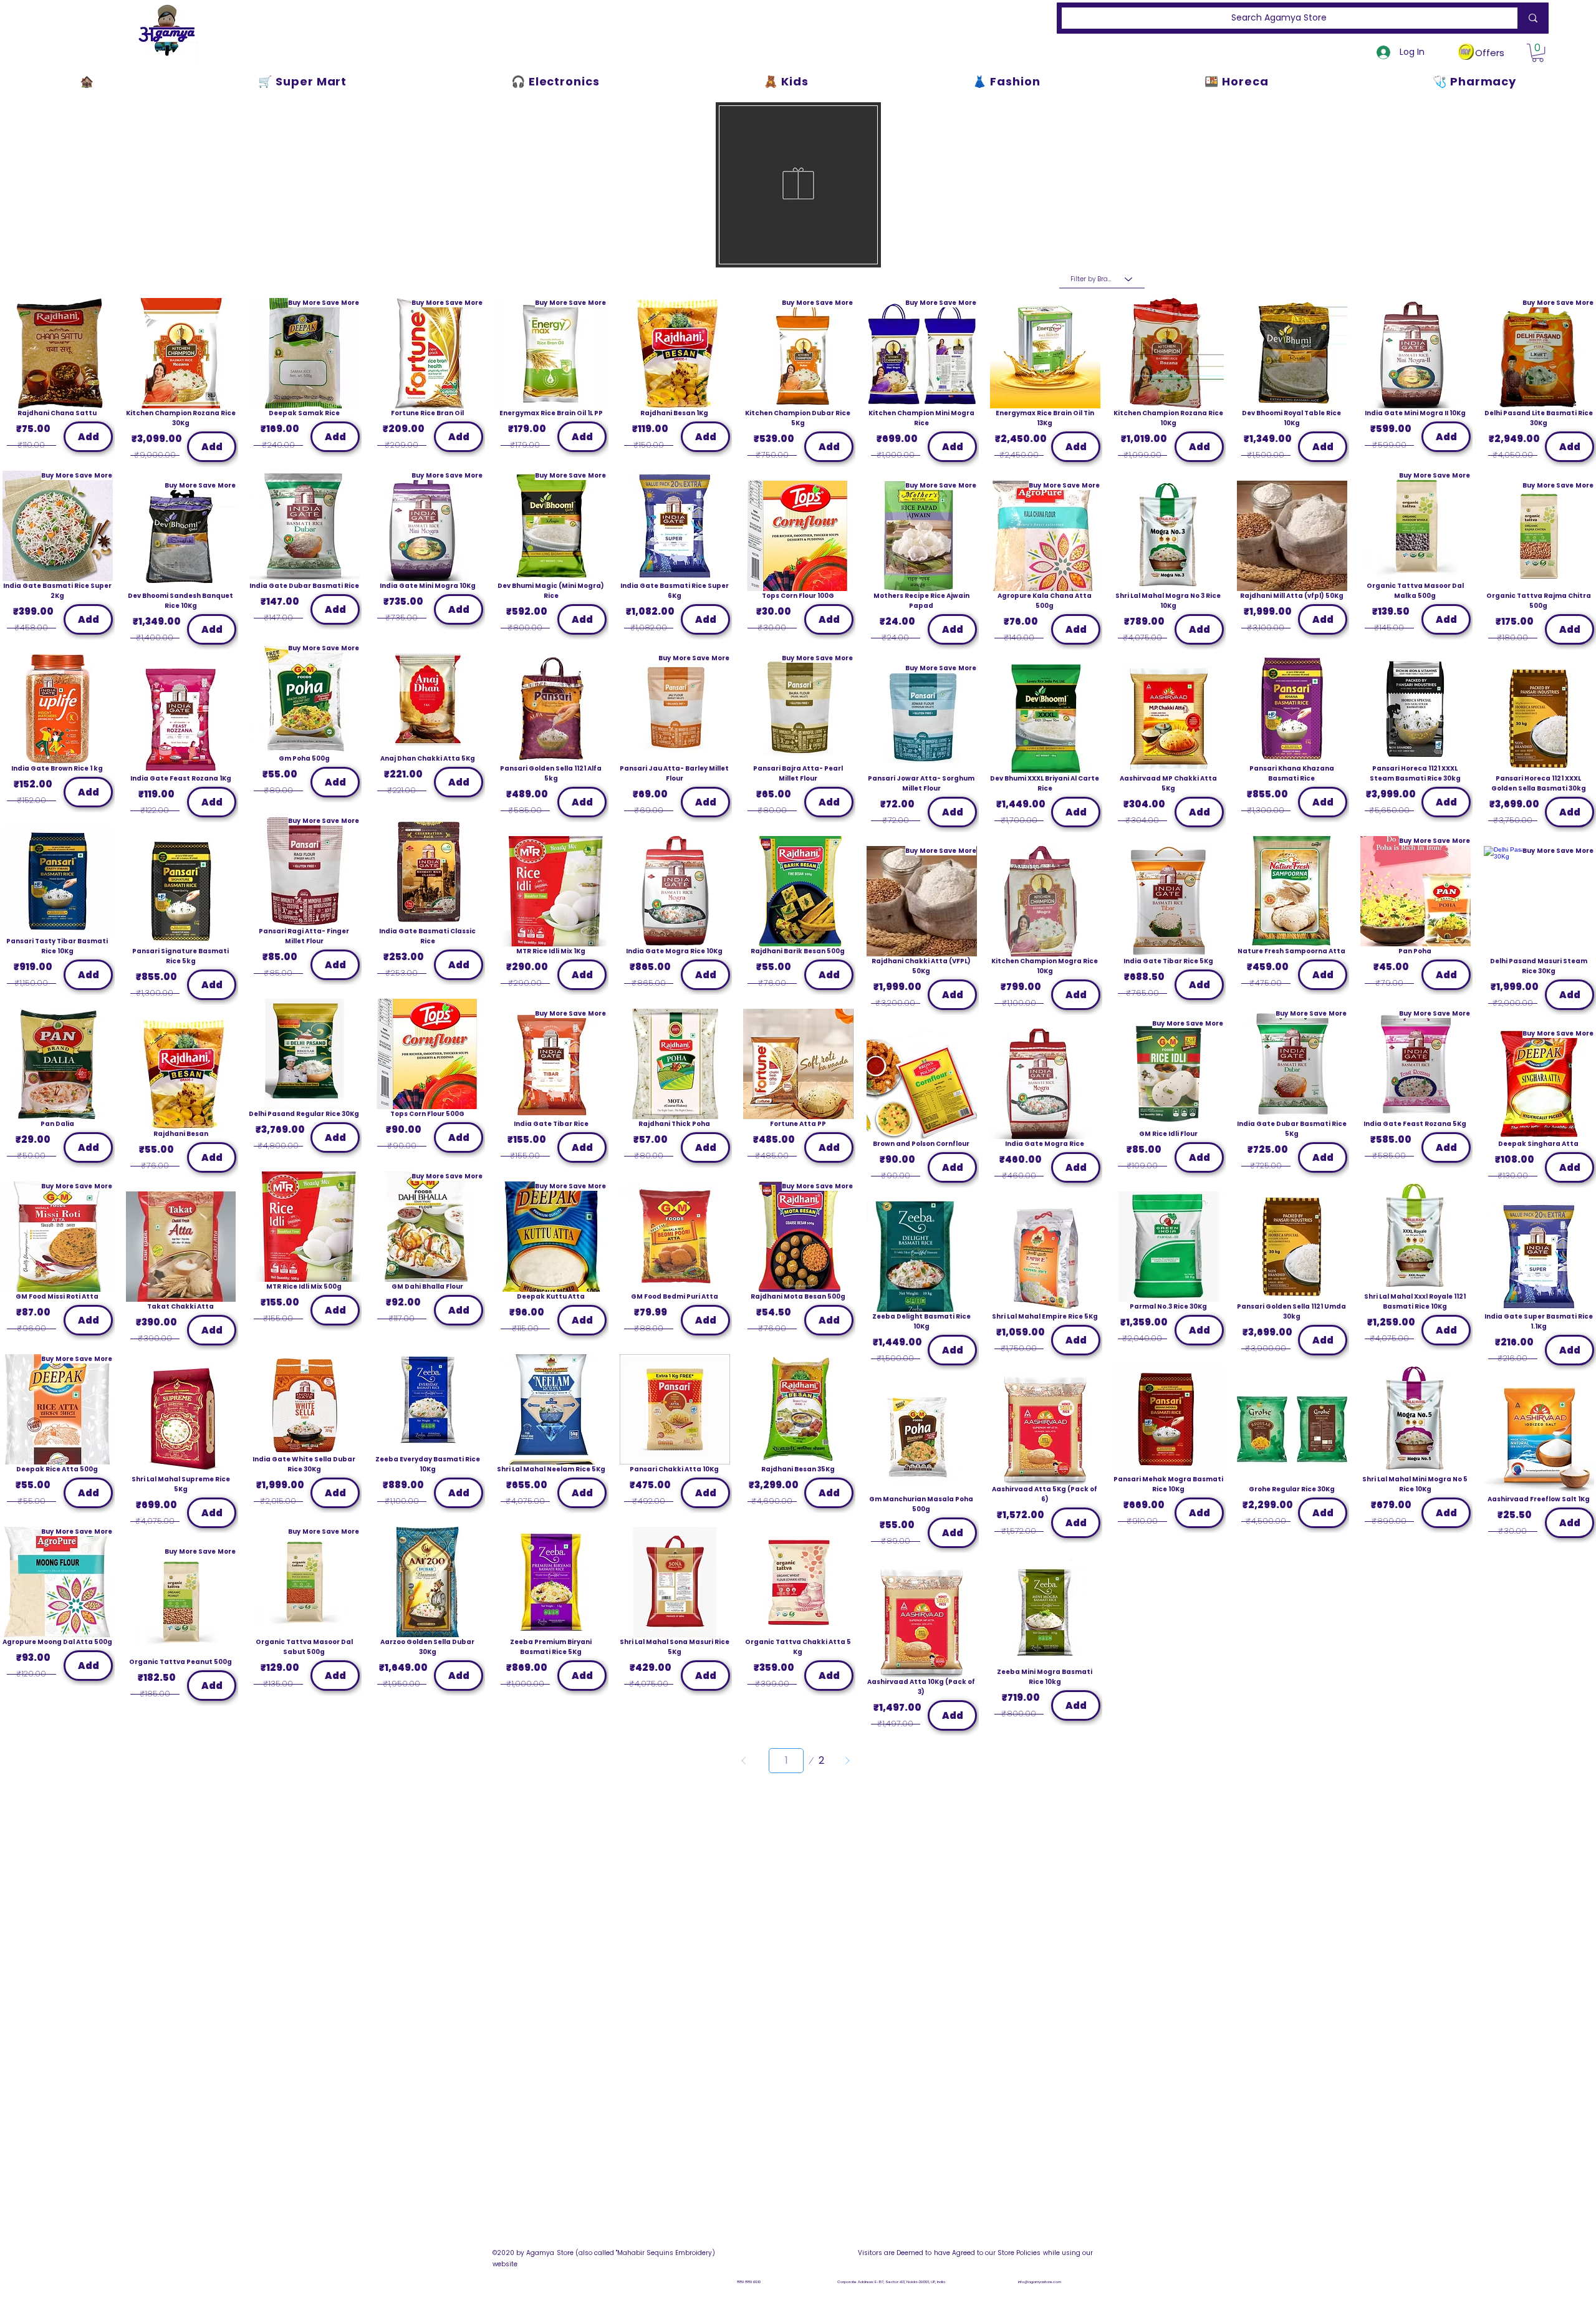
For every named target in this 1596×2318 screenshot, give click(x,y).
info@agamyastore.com (1040, 2282)
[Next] (847, 1761)
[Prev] (744, 1761)
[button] (1538, 53)
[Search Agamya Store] (1531, 18)
